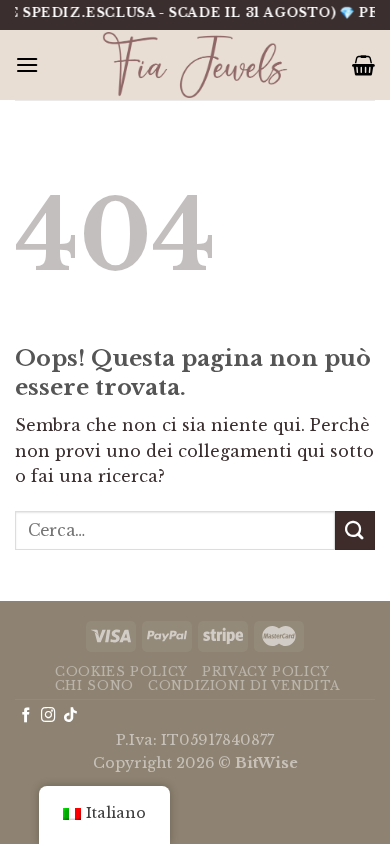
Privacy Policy (266, 671)
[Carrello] (363, 65)
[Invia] (355, 530)
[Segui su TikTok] (70, 716)
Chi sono (94, 685)
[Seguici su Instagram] (48, 716)
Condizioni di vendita (244, 685)
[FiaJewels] (195, 65)
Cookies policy (121, 671)
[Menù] (27, 64)
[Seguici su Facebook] (26, 716)
